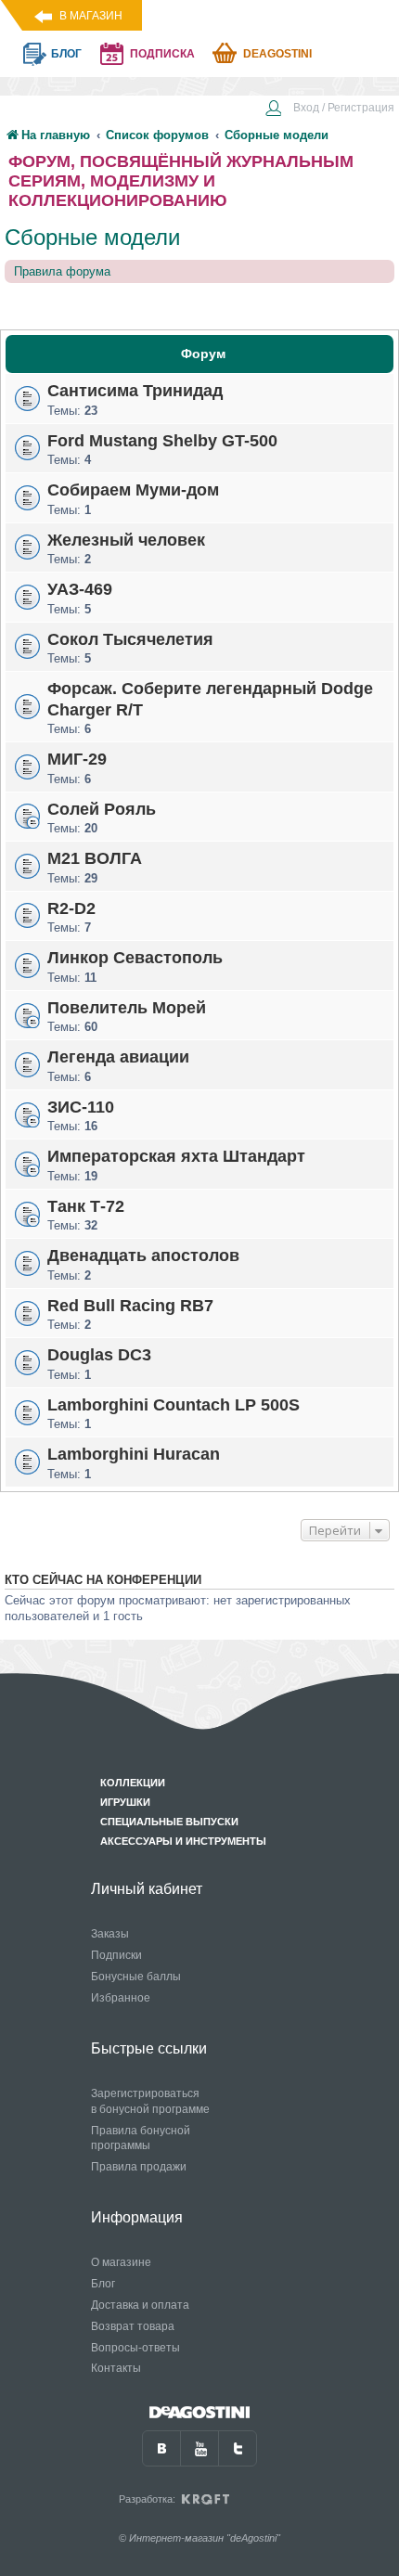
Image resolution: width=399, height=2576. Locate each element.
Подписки (116, 1955)
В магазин (91, 16)
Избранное (121, 1998)
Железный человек (126, 539)
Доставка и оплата (140, 2305)
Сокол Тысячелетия (130, 638)
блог (66, 54)
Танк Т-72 (86, 1205)
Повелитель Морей (127, 1007)
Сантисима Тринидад (135, 391)
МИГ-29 (77, 759)
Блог (103, 2284)
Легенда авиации (118, 1057)
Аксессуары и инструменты (183, 1841)
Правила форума (62, 271)
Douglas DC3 (99, 1355)
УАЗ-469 (80, 589)
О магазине (121, 2262)
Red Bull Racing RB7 (130, 1305)
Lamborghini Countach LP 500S (174, 1404)
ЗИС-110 (81, 1106)
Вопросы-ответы (135, 2348)
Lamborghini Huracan (134, 1454)
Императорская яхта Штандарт (176, 1156)
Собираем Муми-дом (133, 490)
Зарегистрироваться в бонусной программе (150, 2101)
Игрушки (125, 1802)
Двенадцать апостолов (143, 1256)
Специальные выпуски (169, 1822)
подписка (162, 54)
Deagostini (277, 54)
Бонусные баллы (136, 1977)
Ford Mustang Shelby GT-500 (162, 440)
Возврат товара (133, 2326)
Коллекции (133, 1783)
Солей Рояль (102, 808)
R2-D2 (71, 908)
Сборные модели (92, 237)
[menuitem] (329, 109)
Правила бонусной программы (141, 2138)
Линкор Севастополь (135, 958)
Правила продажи (139, 2167)
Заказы (110, 1934)
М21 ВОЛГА (95, 858)
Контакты (116, 2368)
